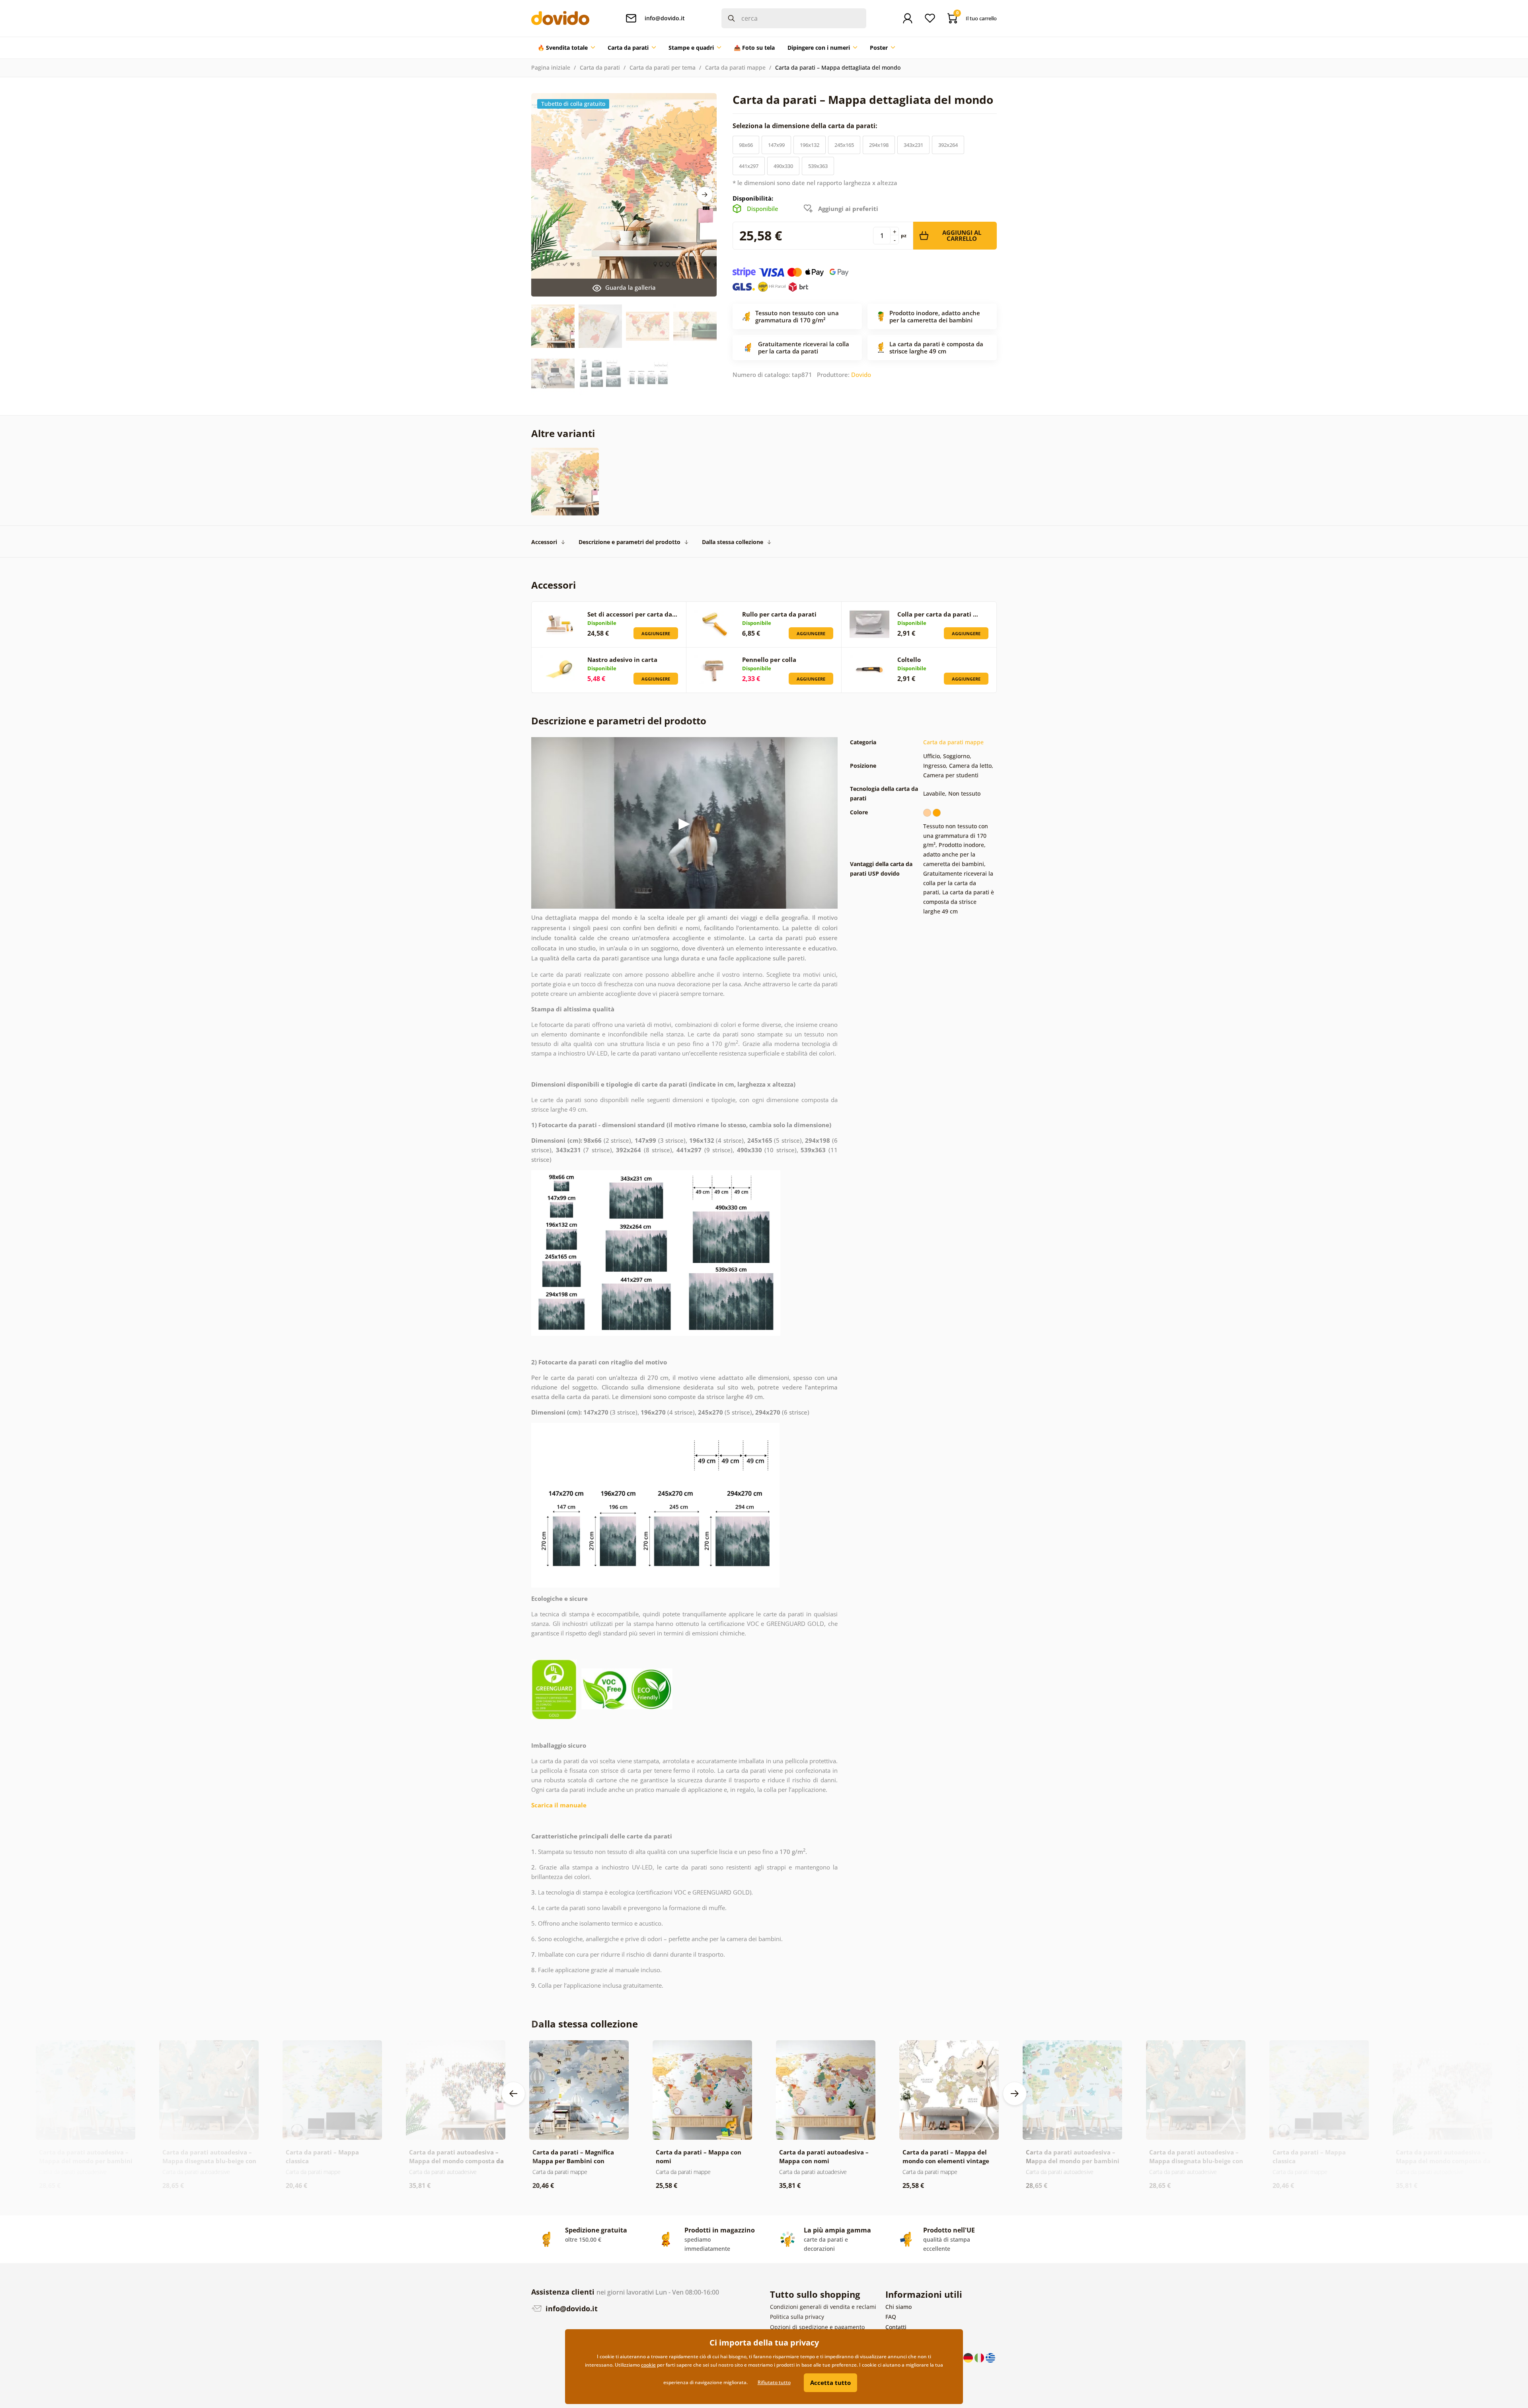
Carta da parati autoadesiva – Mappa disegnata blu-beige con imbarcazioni (209, 2161)
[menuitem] (566, 48)
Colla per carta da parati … (938, 614)
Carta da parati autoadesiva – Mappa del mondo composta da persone (456, 2161)
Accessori (544, 542)
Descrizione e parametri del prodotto (630, 542)
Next (705, 195)
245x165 (844, 145)
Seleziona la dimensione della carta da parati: (806, 126)
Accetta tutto (830, 2383)
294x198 (879, 145)
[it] (980, 2357)
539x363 (818, 166)
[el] (990, 2357)
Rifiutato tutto (774, 2382)
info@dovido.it (571, 2308)
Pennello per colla (769, 660)
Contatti (896, 2327)
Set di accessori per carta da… (632, 614)
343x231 (913, 145)
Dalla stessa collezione (733, 542)
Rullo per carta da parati (779, 614)
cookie (648, 2365)
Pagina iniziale (551, 67)
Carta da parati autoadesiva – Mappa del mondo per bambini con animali (86, 2161)
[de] (969, 2357)
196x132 (810, 145)
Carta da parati (600, 67)
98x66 (746, 145)
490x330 (783, 166)
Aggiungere (656, 633)
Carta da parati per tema (663, 67)
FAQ (891, 2317)
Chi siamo (898, 2307)
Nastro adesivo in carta (622, 660)
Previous (513, 2094)
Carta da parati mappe (735, 67)
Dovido (861, 375)
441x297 (749, 166)
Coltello (909, 660)
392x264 (948, 145)
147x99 (776, 145)
